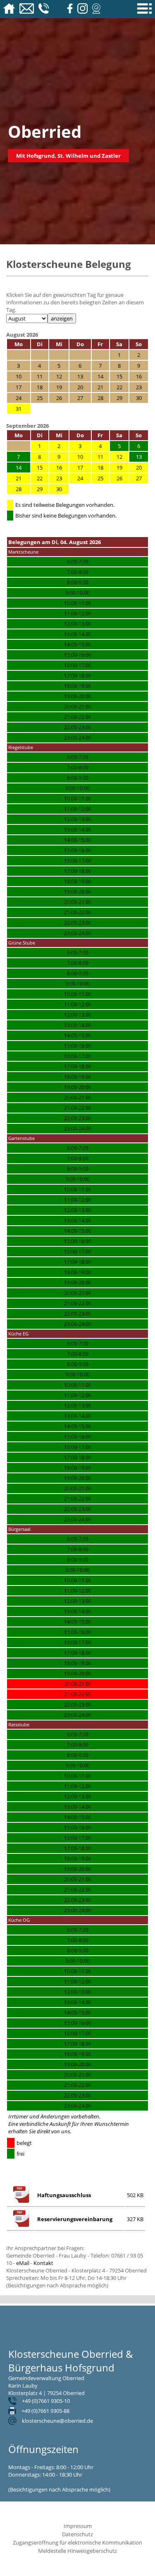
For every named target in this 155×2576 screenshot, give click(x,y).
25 (100, 478)
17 (80, 467)
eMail (23, 2263)
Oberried (45, 131)
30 (59, 489)
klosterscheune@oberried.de (57, 2421)
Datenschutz (77, 2534)
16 (59, 467)
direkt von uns (54, 2131)
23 (59, 478)
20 (139, 467)
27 (139, 478)
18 (100, 467)
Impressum (78, 2526)
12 (119, 457)
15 (40, 467)
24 (80, 478)
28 (19, 489)
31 (19, 409)
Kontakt (43, 2263)
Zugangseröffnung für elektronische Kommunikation (77, 2542)
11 (100, 457)
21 (19, 478)
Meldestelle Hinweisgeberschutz (77, 2551)
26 (119, 478)
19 (119, 467)
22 (40, 478)
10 (80, 457)
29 (40, 489)
